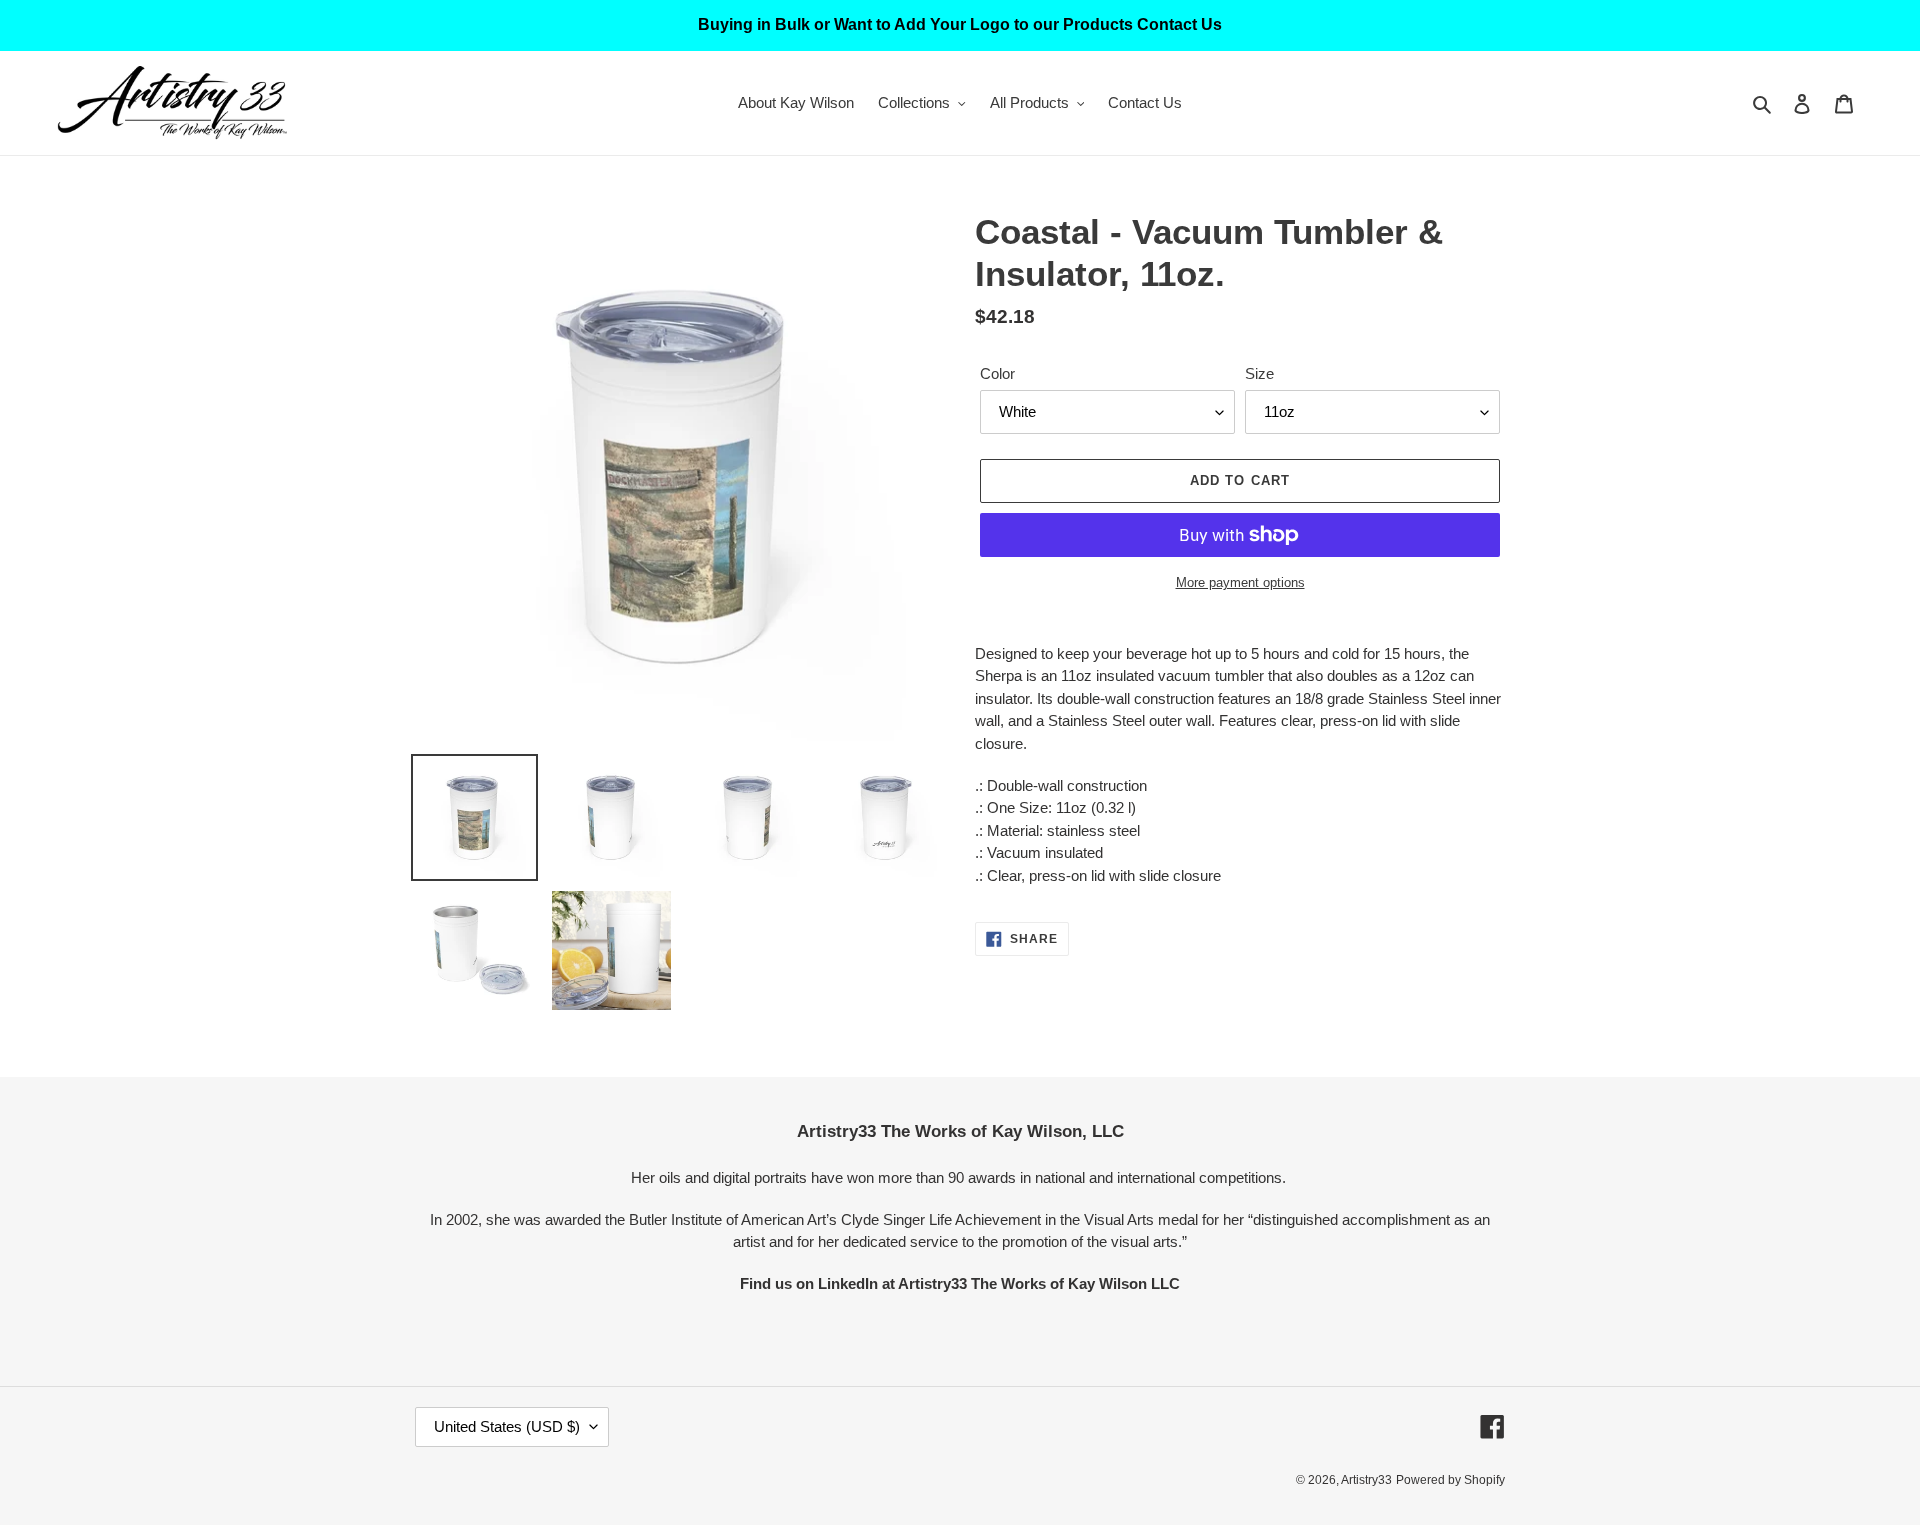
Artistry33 (1366, 1480)
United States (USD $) (507, 1426)
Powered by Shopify (1450, 1480)
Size (1259, 373)
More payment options (1240, 582)
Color (997, 373)
